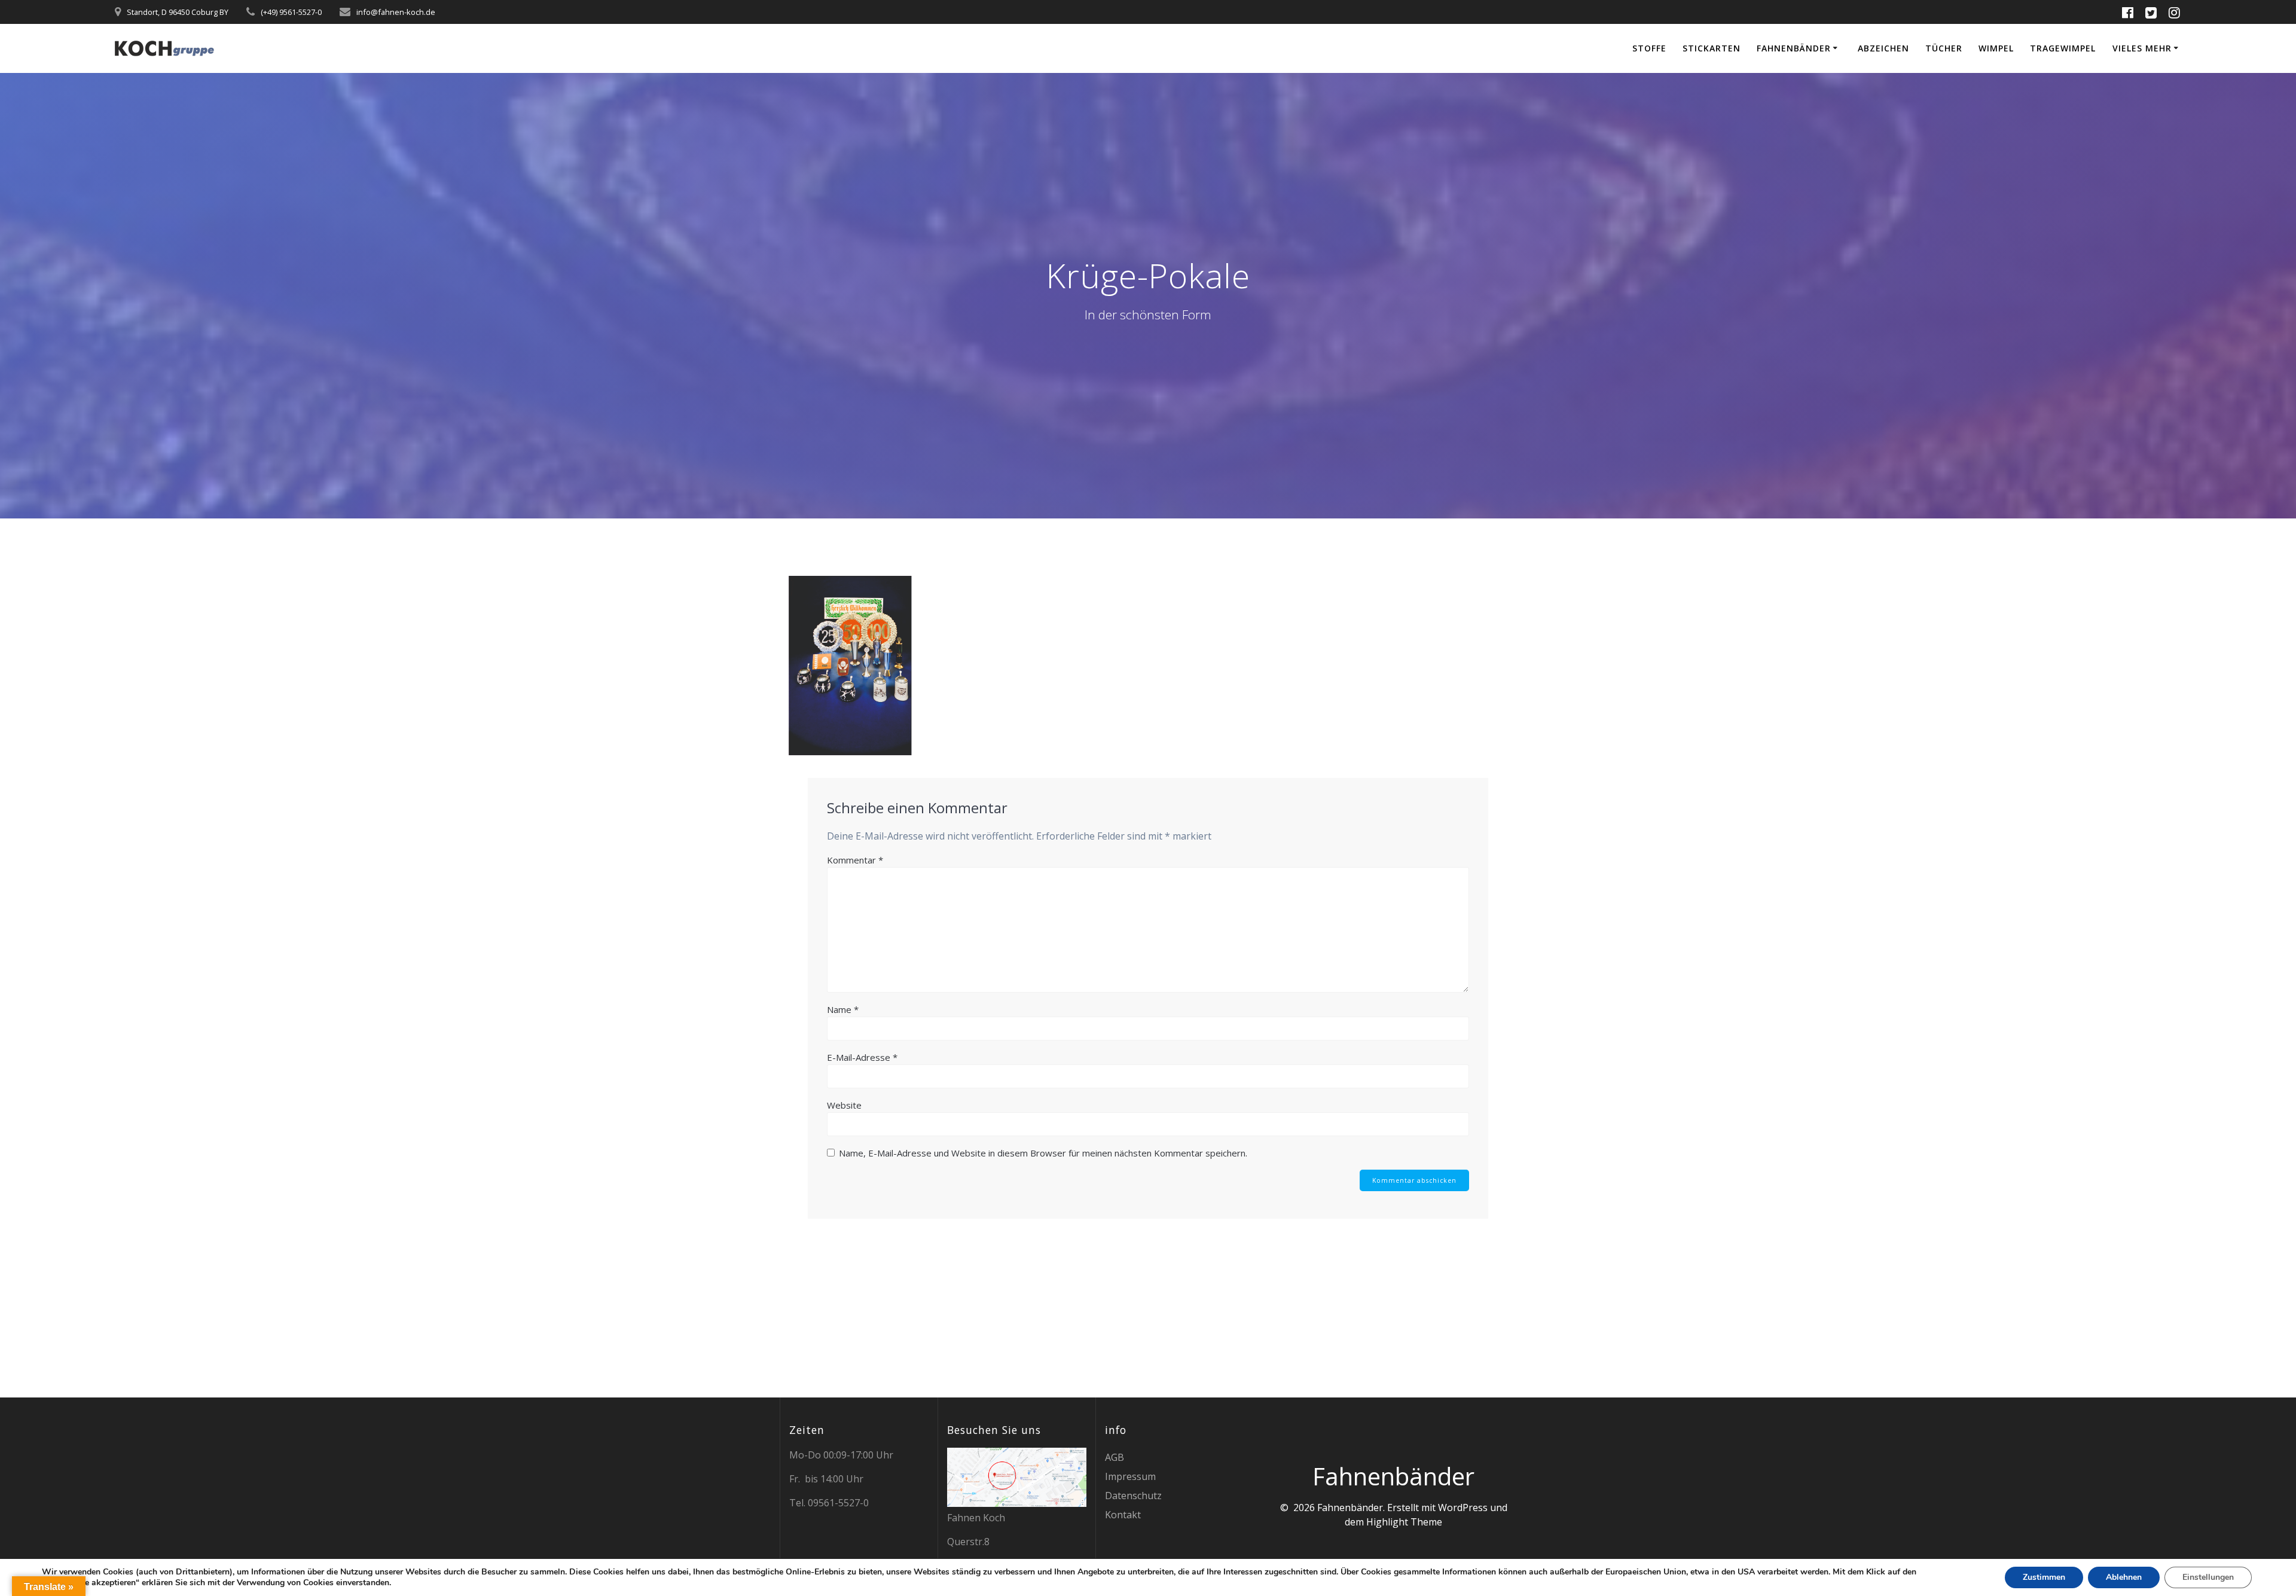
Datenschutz (1133, 1496)
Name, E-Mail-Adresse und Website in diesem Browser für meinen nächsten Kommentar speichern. (1043, 1153)
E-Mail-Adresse (862, 1057)
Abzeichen (1883, 48)
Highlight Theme (1404, 1522)
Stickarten (1712, 48)
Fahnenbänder (1794, 48)
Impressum (1130, 1476)
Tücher (1944, 48)
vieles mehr (2142, 48)
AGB (1115, 1457)
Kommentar (855, 860)
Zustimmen (2044, 1577)
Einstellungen (2208, 1577)
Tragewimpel (2063, 48)
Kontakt (1123, 1515)
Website (844, 1105)
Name (843, 1009)
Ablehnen (2124, 1577)
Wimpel (1996, 48)
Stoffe (1649, 48)
